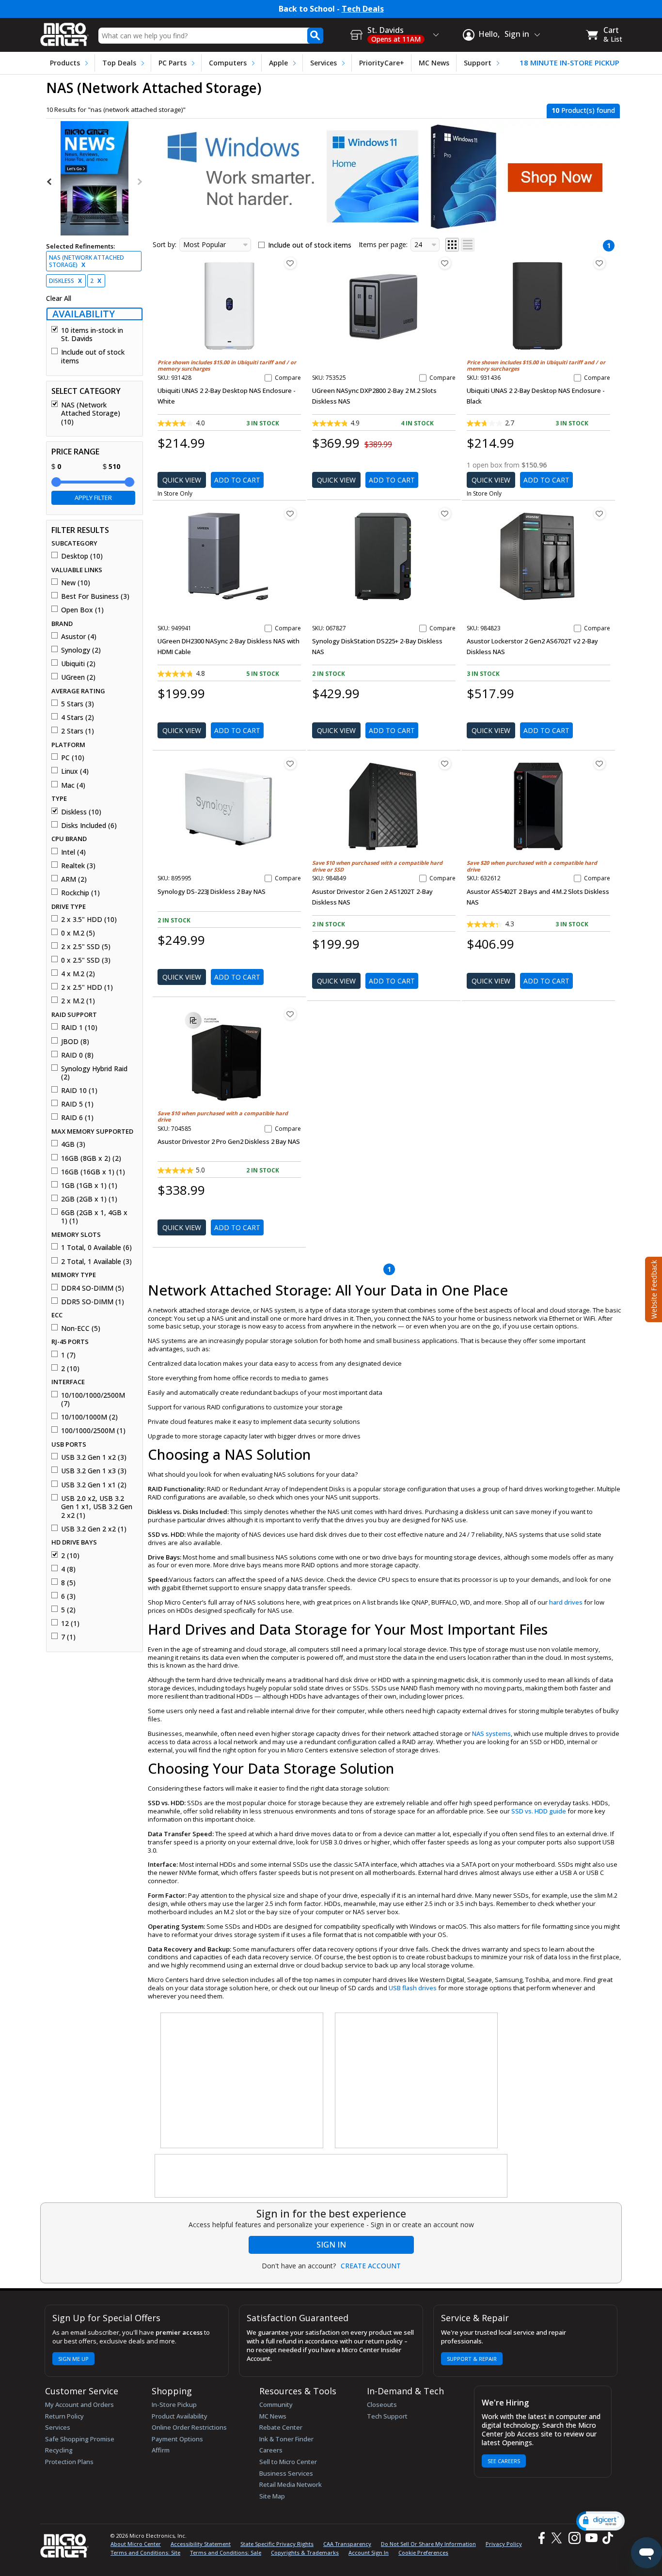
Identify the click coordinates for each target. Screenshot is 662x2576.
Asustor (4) (79, 637)
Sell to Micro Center (288, 2462)
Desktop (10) (82, 556)
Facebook (540, 2538)
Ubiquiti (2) (78, 664)
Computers (228, 63)
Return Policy (64, 2416)
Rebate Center (281, 2427)
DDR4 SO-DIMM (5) (93, 1288)
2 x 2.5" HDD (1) (87, 987)
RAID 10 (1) (79, 1091)
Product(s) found (583, 110)
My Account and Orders (79, 2404)
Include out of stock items (93, 356)
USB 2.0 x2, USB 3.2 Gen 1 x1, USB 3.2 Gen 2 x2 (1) (97, 1507)
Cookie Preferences (423, 2553)
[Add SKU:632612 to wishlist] (599, 764)
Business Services (286, 2473)
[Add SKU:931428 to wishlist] (290, 263)
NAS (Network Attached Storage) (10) (91, 414)
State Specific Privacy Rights (277, 2544)
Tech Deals (363, 9)
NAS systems (491, 1733)
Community (276, 2404)
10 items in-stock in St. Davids (92, 335)
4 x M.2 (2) (78, 974)
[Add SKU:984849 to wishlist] (445, 764)
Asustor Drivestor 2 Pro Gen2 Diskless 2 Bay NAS (229, 1141)
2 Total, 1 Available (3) (96, 1262)
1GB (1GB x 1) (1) (89, 1186)
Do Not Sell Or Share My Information (428, 2544)
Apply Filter (93, 498)
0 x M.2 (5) (78, 933)
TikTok (606, 2538)
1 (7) (68, 1355)
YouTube (591, 2538)
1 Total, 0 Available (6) (96, 1248)
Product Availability (180, 2416)
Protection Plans (69, 2462)
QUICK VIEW (182, 480)
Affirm (161, 2450)
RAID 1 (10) (79, 1028)
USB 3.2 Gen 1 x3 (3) (94, 1471)
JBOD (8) (75, 1042)
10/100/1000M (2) (89, 1417)
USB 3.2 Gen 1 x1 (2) (94, 1485)
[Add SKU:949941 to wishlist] (290, 514)
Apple (278, 63)
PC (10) (73, 758)
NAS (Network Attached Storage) (87, 261)
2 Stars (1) (78, 731)
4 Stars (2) (78, 718)
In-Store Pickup (174, 2404)
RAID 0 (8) (77, 1055)
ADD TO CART (237, 480)
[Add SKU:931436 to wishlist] (599, 263)
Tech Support (387, 2416)
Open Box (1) (82, 610)
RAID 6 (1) (77, 1118)
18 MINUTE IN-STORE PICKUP (569, 63)
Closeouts (382, 2404)
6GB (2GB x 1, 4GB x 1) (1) (94, 1217)
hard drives (566, 1602)
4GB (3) (73, 1144)
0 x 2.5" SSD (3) (86, 960)
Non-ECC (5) (81, 1328)
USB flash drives (413, 1988)
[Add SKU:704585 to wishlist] (290, 1014)
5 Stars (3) (78, 704)
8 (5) (68, 1583)
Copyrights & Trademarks (305, 2553)
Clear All (59, 298)
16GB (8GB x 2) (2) (91, 1158)
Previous (50, 182)
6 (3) (68, 1596)
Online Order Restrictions (189, 2427)
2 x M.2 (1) (78, 1001)
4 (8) (68, 1569)
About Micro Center (136, 2544)
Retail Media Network (291, 2484)
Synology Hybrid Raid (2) (94, 1073)
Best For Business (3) (95, 596)
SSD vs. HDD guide (539, 1811)
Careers (271, 2450)
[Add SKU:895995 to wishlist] (290, 764)
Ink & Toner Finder (286, 2439)
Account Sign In (369, 2553)
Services (323, 63)
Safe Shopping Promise (80, 2439)
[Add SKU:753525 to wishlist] (445, 263)
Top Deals (119, 63)
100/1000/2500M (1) (93, 1431)
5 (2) (68, 1610)
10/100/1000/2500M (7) (93, 1399)
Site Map (272, 2496)
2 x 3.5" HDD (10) (89, 920)
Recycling (59, 2450)
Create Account (371, 2266)
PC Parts (173, 63)
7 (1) (68, 1637)
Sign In (331, 2245)
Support (478, 63)
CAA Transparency (347, 2544)
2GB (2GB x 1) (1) (89, 1199)
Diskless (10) (81, 812)
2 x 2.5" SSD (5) (86, 947)
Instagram (574, 2538)
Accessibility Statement (201, 2544)
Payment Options (177, 2439)
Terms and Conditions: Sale (226, 2553)
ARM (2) (74, 879)
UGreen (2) (78, 677)
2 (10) (70, 1369)
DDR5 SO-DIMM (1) (93, 1302)
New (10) (76, 583)
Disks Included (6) (89, 826)
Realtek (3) (78, 866)
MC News (434, 63)
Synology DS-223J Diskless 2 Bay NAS (212, 891)
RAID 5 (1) (77, 1104)
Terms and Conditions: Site (145, 2553)
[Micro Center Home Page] (64, 31)
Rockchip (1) (80, 893)
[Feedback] (653, 1288)
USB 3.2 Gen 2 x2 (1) (94, 1529)
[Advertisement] (242, 2081)
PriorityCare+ (382, 63)
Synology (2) (81, 650)
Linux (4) (75, 771)
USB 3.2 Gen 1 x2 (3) (94, 1457)
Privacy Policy (504, 2544)
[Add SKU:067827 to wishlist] (445, 514)
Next (139, 182)
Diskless (65, 281)
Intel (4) (73, 852)
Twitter (558, 2538)
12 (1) (70, 1624)
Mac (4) (73, 785)
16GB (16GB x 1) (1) (93, 1172)
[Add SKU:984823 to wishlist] (599, 514)
